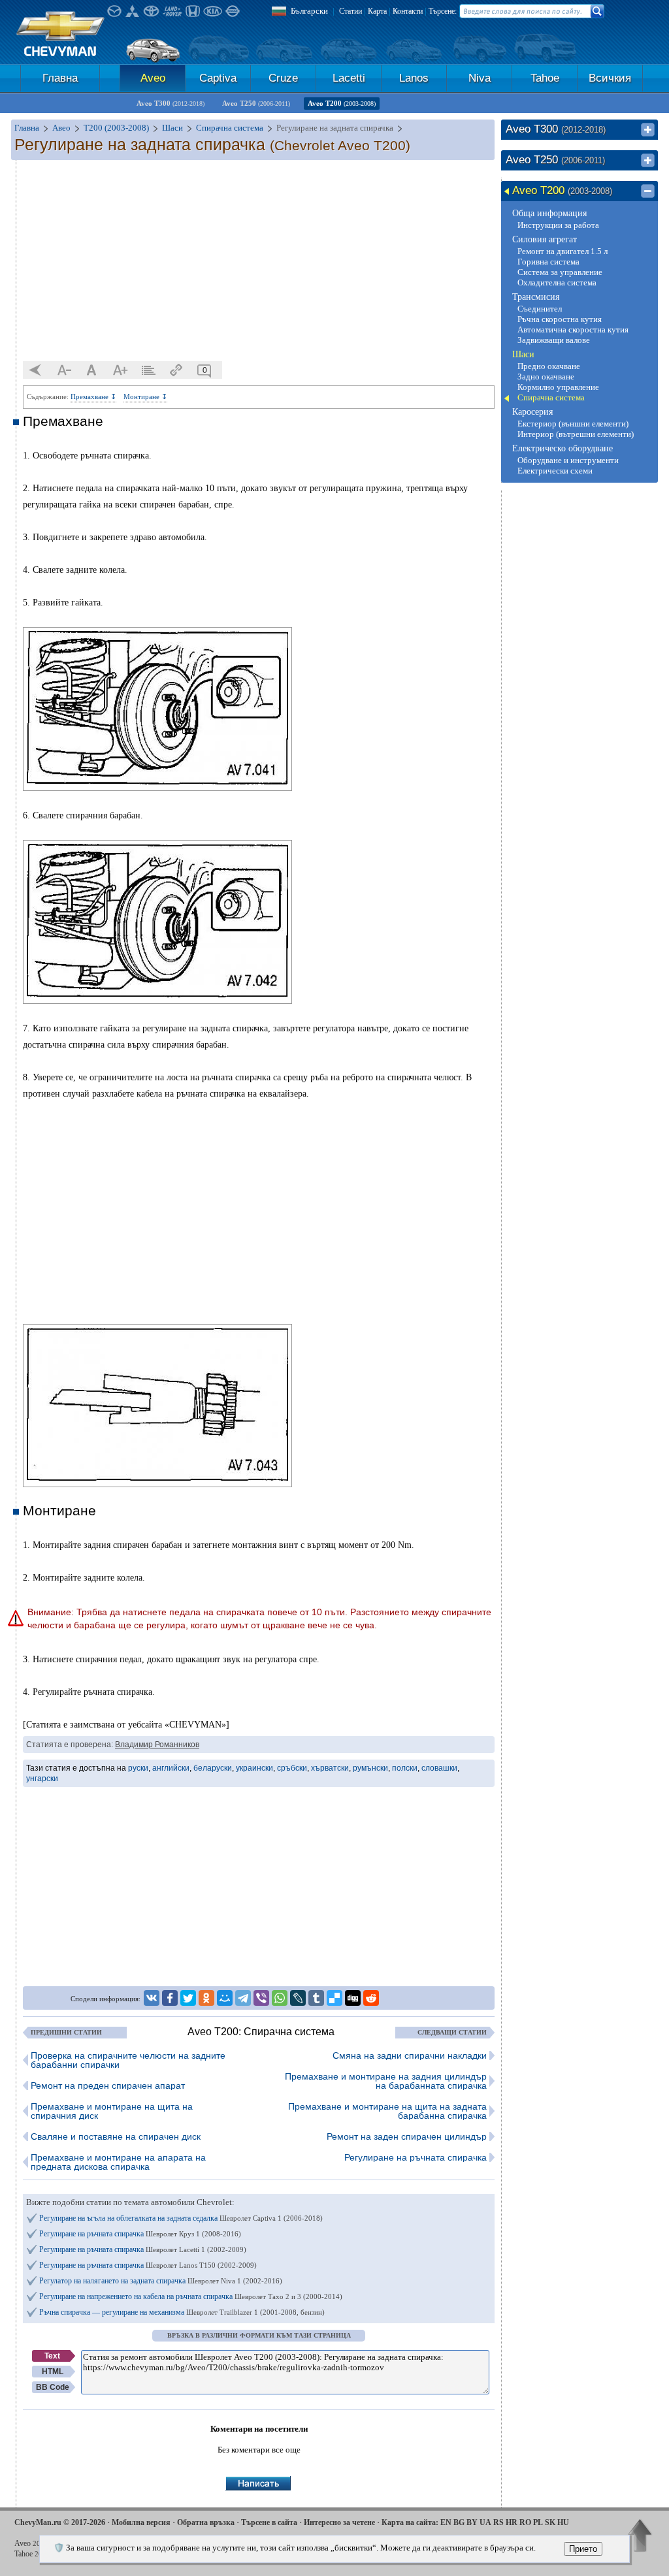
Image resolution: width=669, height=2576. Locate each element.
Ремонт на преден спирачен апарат (108, 2085)
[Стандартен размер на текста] (92, 370)
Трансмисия (536, 297)
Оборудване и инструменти (568, 460)
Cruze (283, 78)
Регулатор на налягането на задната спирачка (161, 2281)
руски (138, 1768)
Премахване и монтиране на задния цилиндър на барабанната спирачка (386, 2081)
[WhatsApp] (280, 1998)
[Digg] (353, 1998)
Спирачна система (551, 397)
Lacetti (349, 78)
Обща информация (549, 213)
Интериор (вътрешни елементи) (576, 434)
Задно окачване (546, 377)
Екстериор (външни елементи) (573, 424)
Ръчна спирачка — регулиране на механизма (182, 2312)
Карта (377, 11)
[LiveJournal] (298, 1998)
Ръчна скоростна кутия (560, 319)
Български (309, 11)
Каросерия (532, 412)
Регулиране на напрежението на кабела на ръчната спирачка (191, 2296)
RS (498, 2522)
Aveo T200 (342, 103)
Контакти (408, 11)
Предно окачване (549, 366)
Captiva (218, 78)
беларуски (213, 1768)
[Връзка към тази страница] (176, 370)
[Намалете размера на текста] (64, 370)
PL (538, 2522)
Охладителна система (557, 282)
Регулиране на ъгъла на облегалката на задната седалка (181, 2218)
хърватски (330, 1768)
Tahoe (545, 78)
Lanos (414, 78)
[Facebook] (170, 1998)
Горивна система (548, 262)
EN (446, 2522)
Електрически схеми (555, 471)
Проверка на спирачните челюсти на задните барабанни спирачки (128, 2060)
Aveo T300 (171, 103)
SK (550, 2522)
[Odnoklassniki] (206, 1998)
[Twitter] (188, 1998)
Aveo (153, 78)
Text (52, 2356)
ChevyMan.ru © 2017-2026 (60, 2522)
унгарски (42, 1779)
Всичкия (610, 78)
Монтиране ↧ (145, 396)
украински (254, 1768)
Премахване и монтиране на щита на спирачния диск (112, 2111)
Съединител (540, 309)
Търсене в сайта (269, 2522)
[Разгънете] (648, 130)
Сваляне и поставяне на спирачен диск (116, 2136)
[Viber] (261, 1998)
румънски (370, 1768)
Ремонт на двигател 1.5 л (563, 251)
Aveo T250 (256, 103)
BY (472, 2522)
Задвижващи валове (554, 340)
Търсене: (443, 11)
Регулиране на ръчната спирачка (416, 2157)
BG (459, 2522)
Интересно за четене (339, 2522)
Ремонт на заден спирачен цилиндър (407, 2136)
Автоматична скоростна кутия (573, 330)
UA (485, 2522)
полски (405, 1768)
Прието (583, 2549)
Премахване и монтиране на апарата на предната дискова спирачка (118, 2162)
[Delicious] (334, 1998)
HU (563, 2522)
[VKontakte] (152, 1998)
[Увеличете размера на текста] (120, 370)
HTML (53, 2372)
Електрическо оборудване (563, 448)
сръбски (292, 1768)
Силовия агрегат (545, 239)
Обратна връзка (206, 2522)
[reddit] (371, 1998)
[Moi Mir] (225, 1998)
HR (512, 2522)
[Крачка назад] (36, 370)
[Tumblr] (316, 1998)
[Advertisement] (259, 261)
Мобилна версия (141, 2522)
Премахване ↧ (93, 396)
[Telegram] (243, 1998)
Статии (351, 11)
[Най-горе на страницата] (640, 2537)
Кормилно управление (558, 387)
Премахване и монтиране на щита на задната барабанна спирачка (387, 2111)
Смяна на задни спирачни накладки (410, 2055)
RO (525, 2522)
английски (171, 1768)
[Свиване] (648, 191)
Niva (480, 78)
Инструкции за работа (558, 225)
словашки (439, 1768)
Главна (60, 78)
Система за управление (560, 272)
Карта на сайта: (410, 2522)
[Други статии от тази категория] (148, 370)
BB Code (53, 2387)
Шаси (523, 354)
